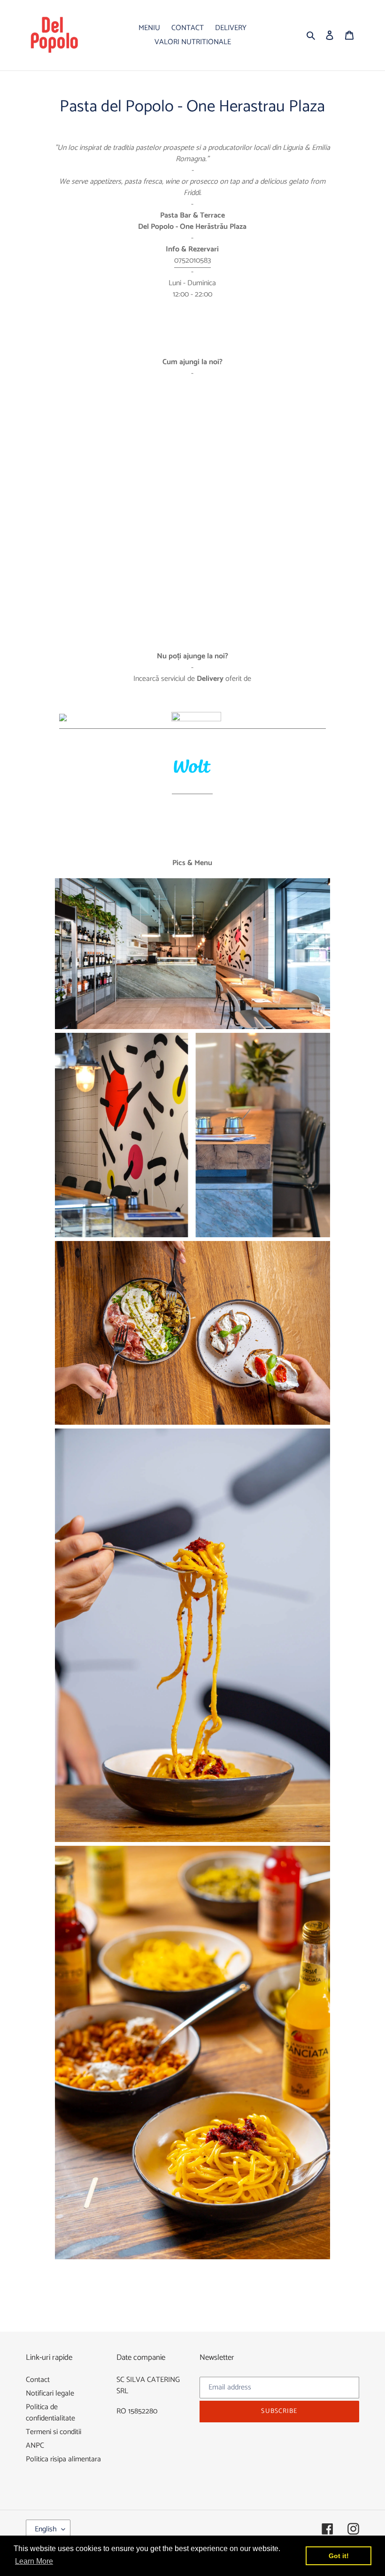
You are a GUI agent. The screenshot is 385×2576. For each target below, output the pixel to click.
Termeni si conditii (54, 2432)
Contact (38, 2380)
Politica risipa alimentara (63, 2459)
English (46, 2529)
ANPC (35, 2446)
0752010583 (192, 261)
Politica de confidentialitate (50, 2413)
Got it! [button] (339, 2556)
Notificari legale (50, 2393)
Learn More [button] (34, 2561)
